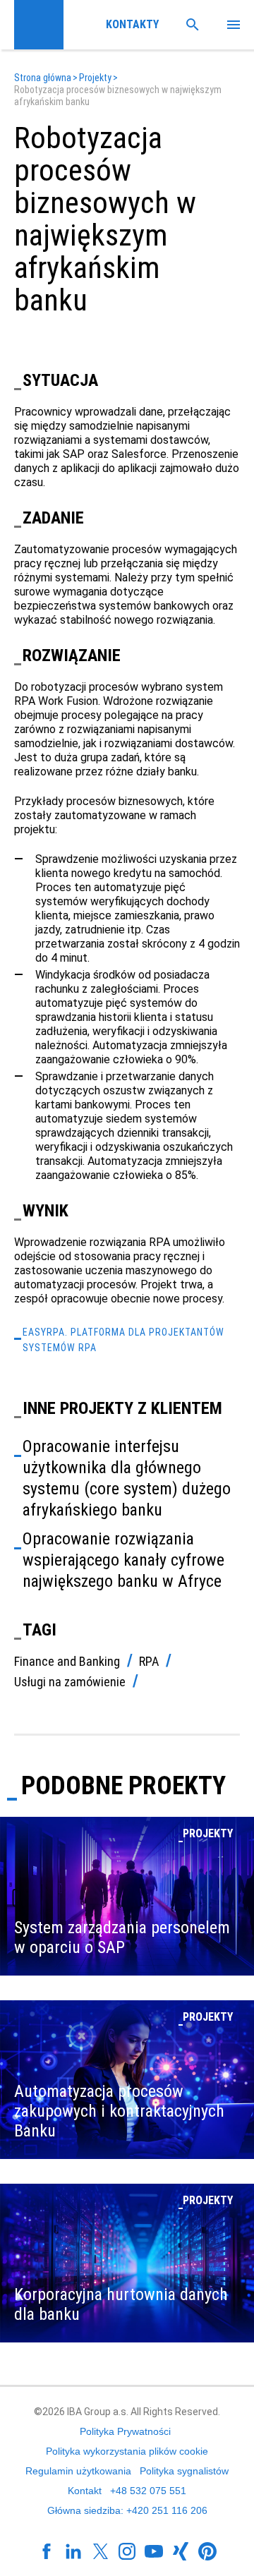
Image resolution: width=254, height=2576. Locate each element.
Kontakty (130, 24)
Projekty (95, 78)
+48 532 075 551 (148, 2491)
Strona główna (43, 78)
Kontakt (85, 2491)
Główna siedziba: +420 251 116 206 (127, 2510)
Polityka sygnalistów (184, 2471)
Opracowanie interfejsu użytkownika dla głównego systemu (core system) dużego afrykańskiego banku (127, 1478)
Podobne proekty (123, 1786)
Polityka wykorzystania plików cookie (127, 2451)
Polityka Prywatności (125, 2431)
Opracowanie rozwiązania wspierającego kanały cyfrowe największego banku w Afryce (123, 1560)
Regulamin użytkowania (78, 2471)
